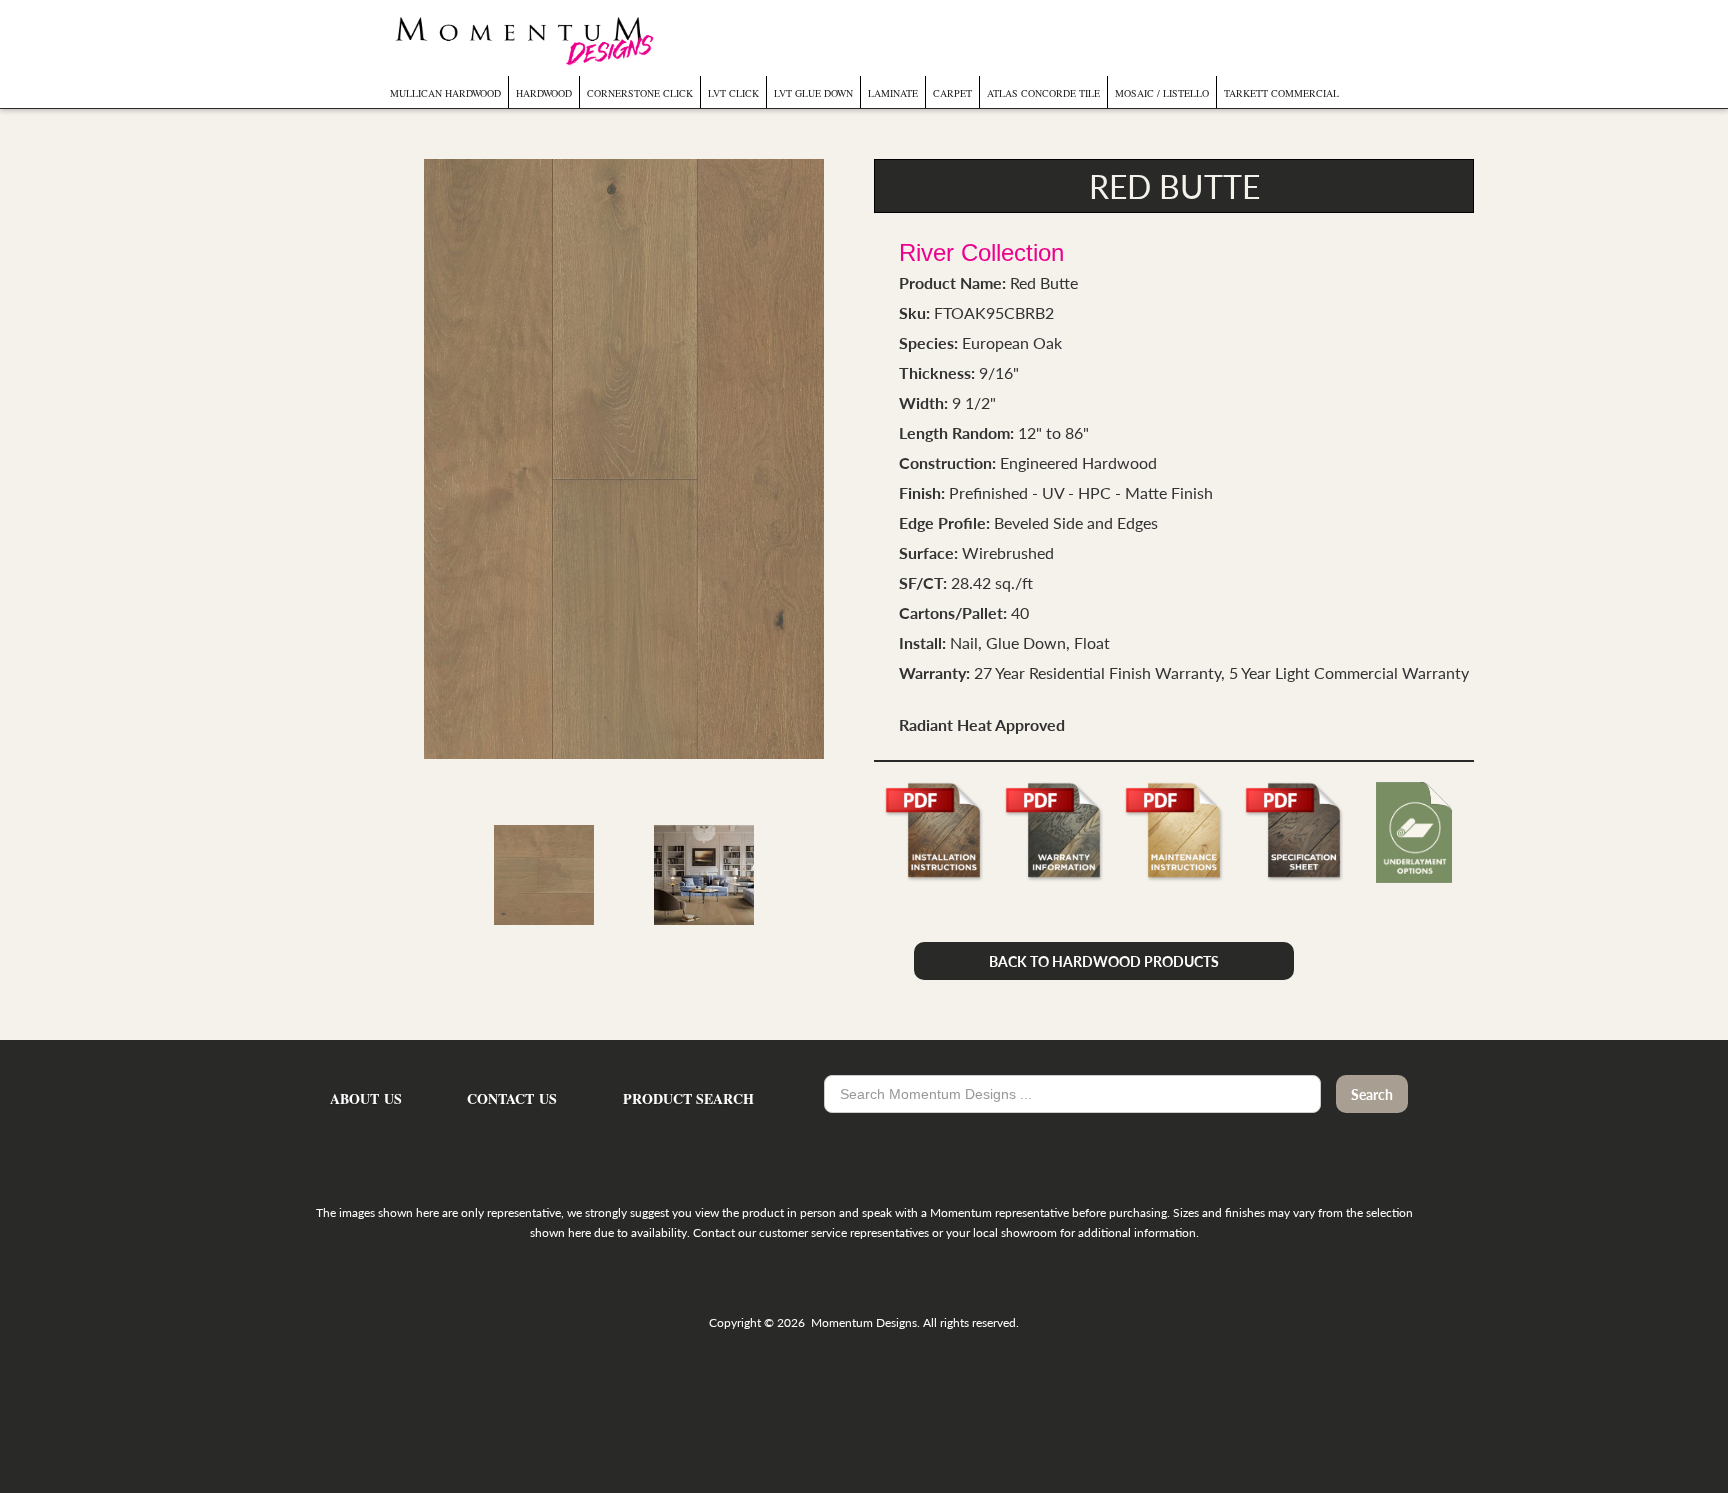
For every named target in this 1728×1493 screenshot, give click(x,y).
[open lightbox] (624, 459)
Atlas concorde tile (1043, 93)
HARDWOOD (544, 93)
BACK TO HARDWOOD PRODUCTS (1104, 961)
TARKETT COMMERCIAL (1281, 93)
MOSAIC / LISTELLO (1162, 93)
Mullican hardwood (445, 93)
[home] (522, 38)
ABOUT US (366, 1099)
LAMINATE (893, 93)
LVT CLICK (733, 93)
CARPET (952, 93)
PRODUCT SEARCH (688, 1099)
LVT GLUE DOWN (813, 93)
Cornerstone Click (640, 93)
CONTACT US (512, 1099)
